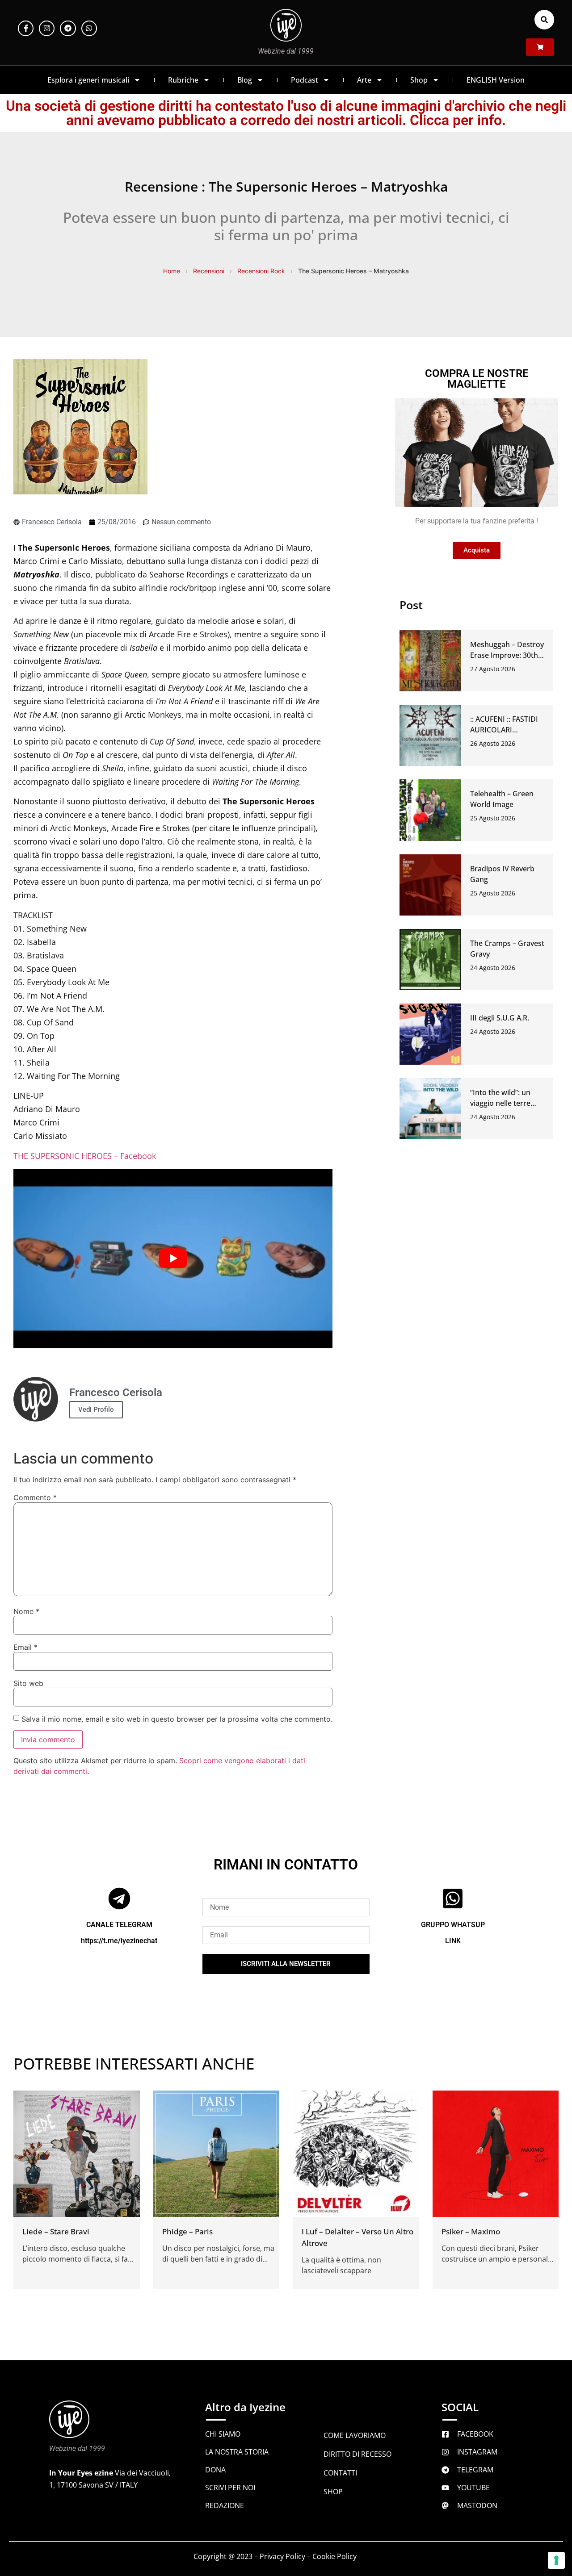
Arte (364, 80)
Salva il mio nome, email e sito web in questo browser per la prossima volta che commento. (177, 1719)
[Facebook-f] (26, 28)
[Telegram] (68, 28)
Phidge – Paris (187, 2231)
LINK (453, 1940)
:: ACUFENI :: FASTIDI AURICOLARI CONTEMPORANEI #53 (508, 730)
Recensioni (209, 271)
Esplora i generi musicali (88, 80)
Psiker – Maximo (471, 2231)
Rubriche (183, 80)
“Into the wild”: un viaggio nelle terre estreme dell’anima (502, 1103)
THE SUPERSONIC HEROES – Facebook (85, 1156)
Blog (245, 80)
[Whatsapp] (89, 28)
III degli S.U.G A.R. (500, 1018)
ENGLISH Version (496, 80)
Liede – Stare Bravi (56, 2231)
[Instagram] (47, 28)
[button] (544, 20)
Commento (35, 1497)
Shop (419, 80)
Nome (26, 1611)
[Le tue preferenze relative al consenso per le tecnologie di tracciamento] (556, 2560)
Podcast (305, 80)
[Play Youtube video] (173, 1259)
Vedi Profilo (96, 1409)
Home (172, 271)
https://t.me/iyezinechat (119, 1940)
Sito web (28, 1683)
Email (25, 1647)
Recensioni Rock (261, 271)
